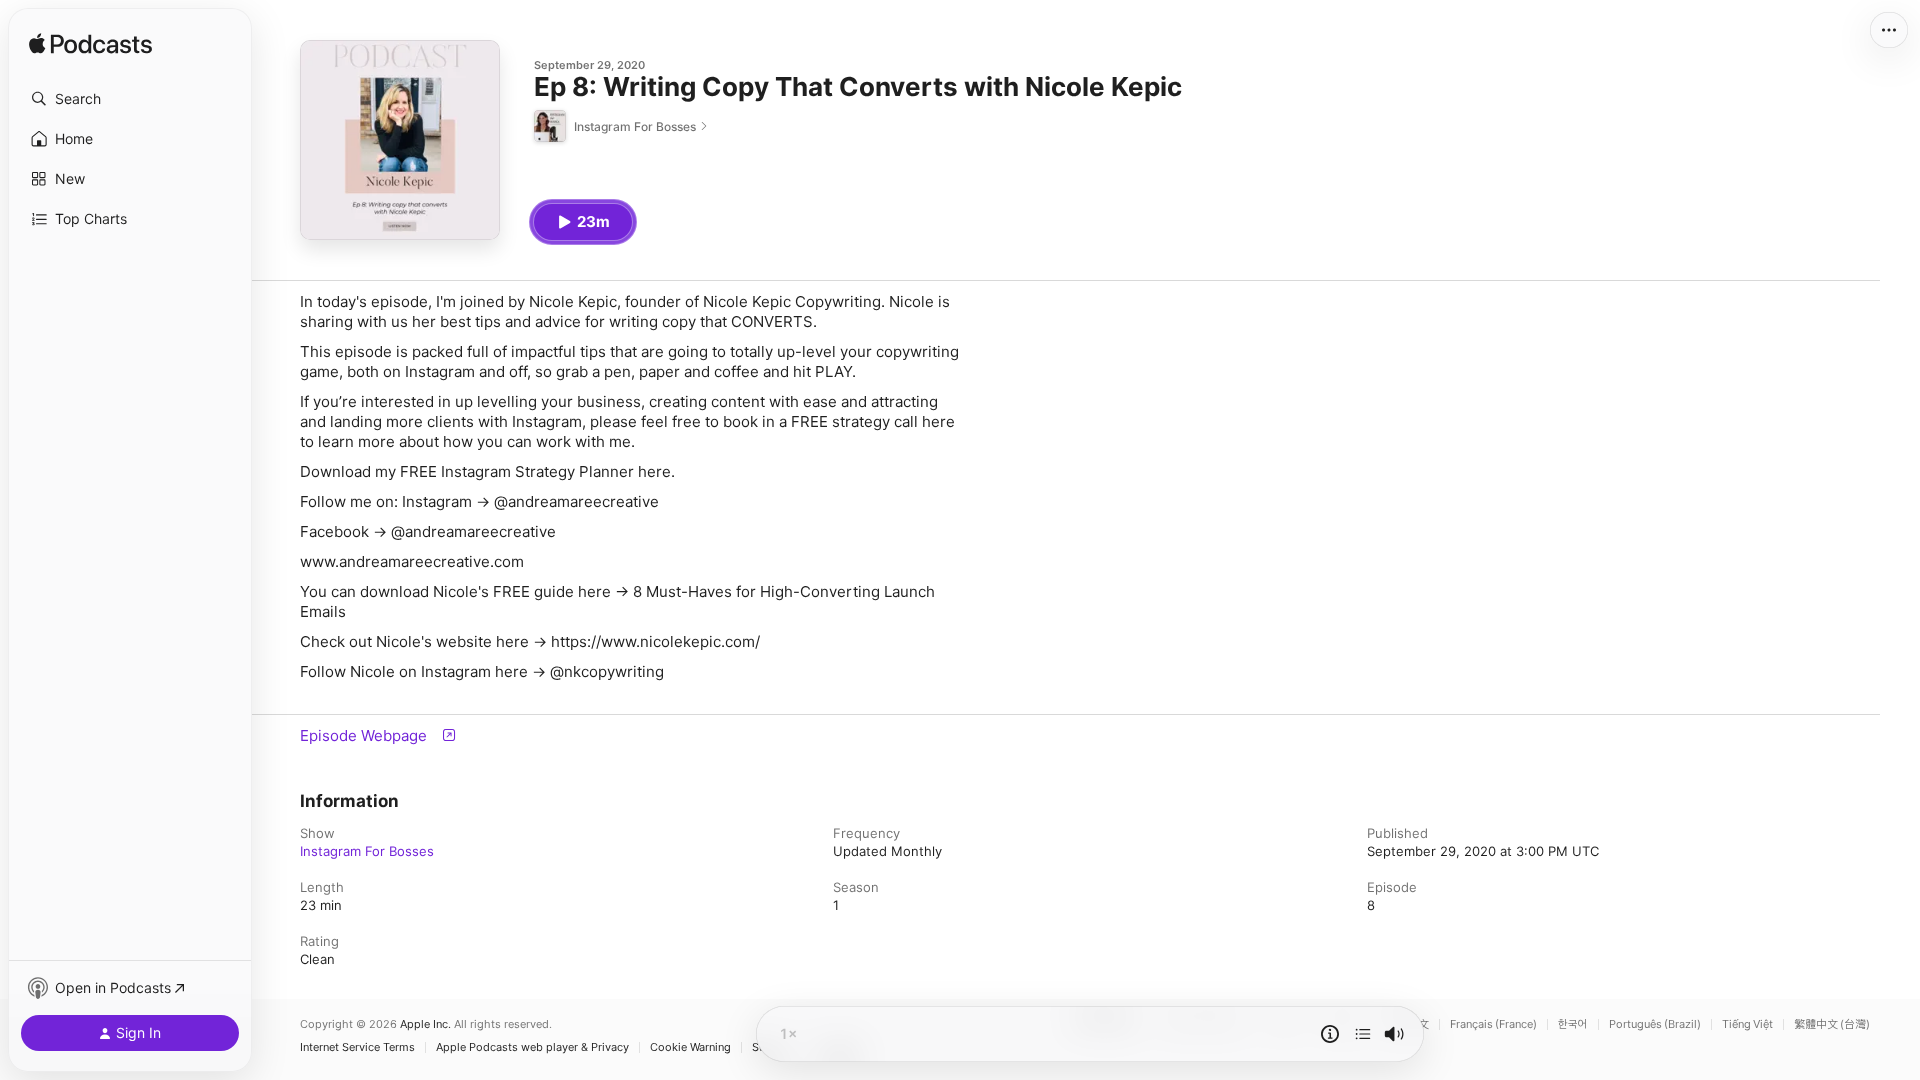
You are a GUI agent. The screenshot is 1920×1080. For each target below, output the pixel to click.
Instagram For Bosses (367, 851)
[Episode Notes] (1330, 1034)
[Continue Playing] (1363, 1034)
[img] (90, 45)
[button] (130, 99)
